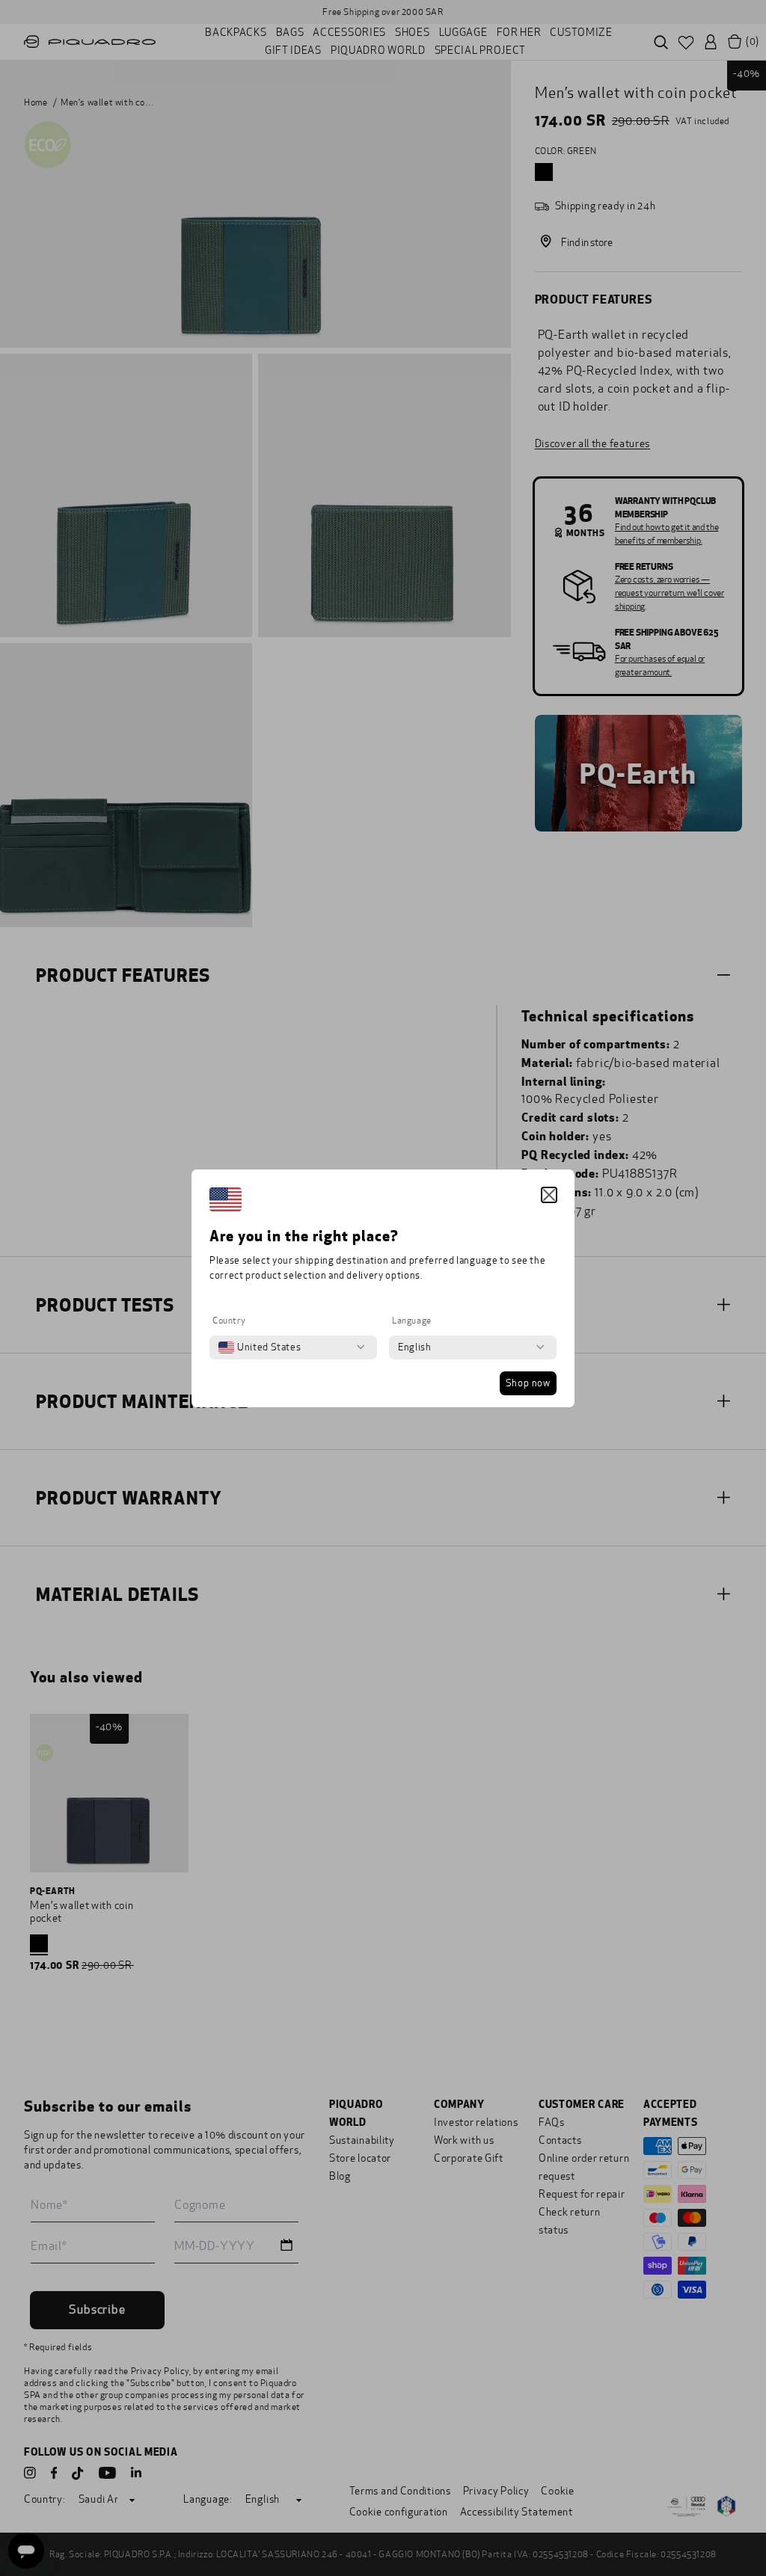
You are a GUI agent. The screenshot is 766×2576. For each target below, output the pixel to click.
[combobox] (260, 1347)
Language (412, 1321)
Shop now (528, 1383)
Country (229, 1321)
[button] (549, 1195)
